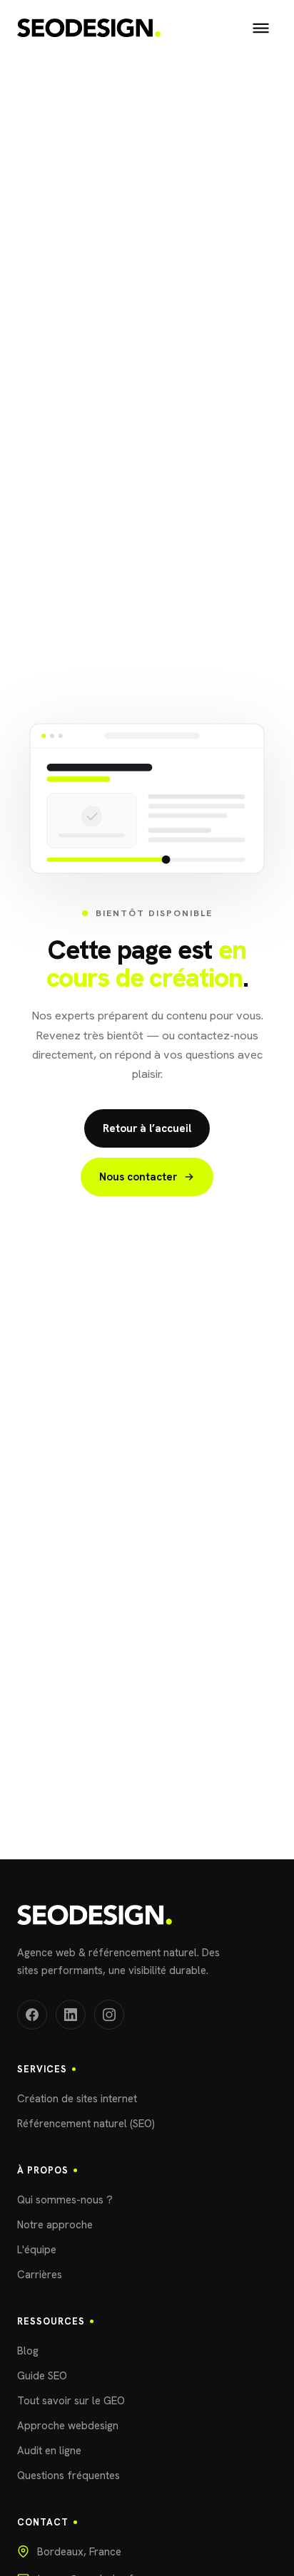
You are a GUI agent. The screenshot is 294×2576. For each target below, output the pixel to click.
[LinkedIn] (71, 2015)
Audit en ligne (49, 2451)
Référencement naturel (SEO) (86, 2124)
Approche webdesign (68, 2426)
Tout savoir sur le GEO (71, 2401)
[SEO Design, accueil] (89, 28)
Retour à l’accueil (147, 1128)
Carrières (40, 2275)
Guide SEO (42, 2376)
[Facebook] (32, 2015)
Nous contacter (138, 1177)
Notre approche (55, 2225)
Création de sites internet (77, 2099)
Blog (28, 2351)
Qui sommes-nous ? (65, 2200)
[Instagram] (109, 2015)
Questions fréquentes (69, 2476)
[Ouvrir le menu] (260, 28)
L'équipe (37, 2250)
